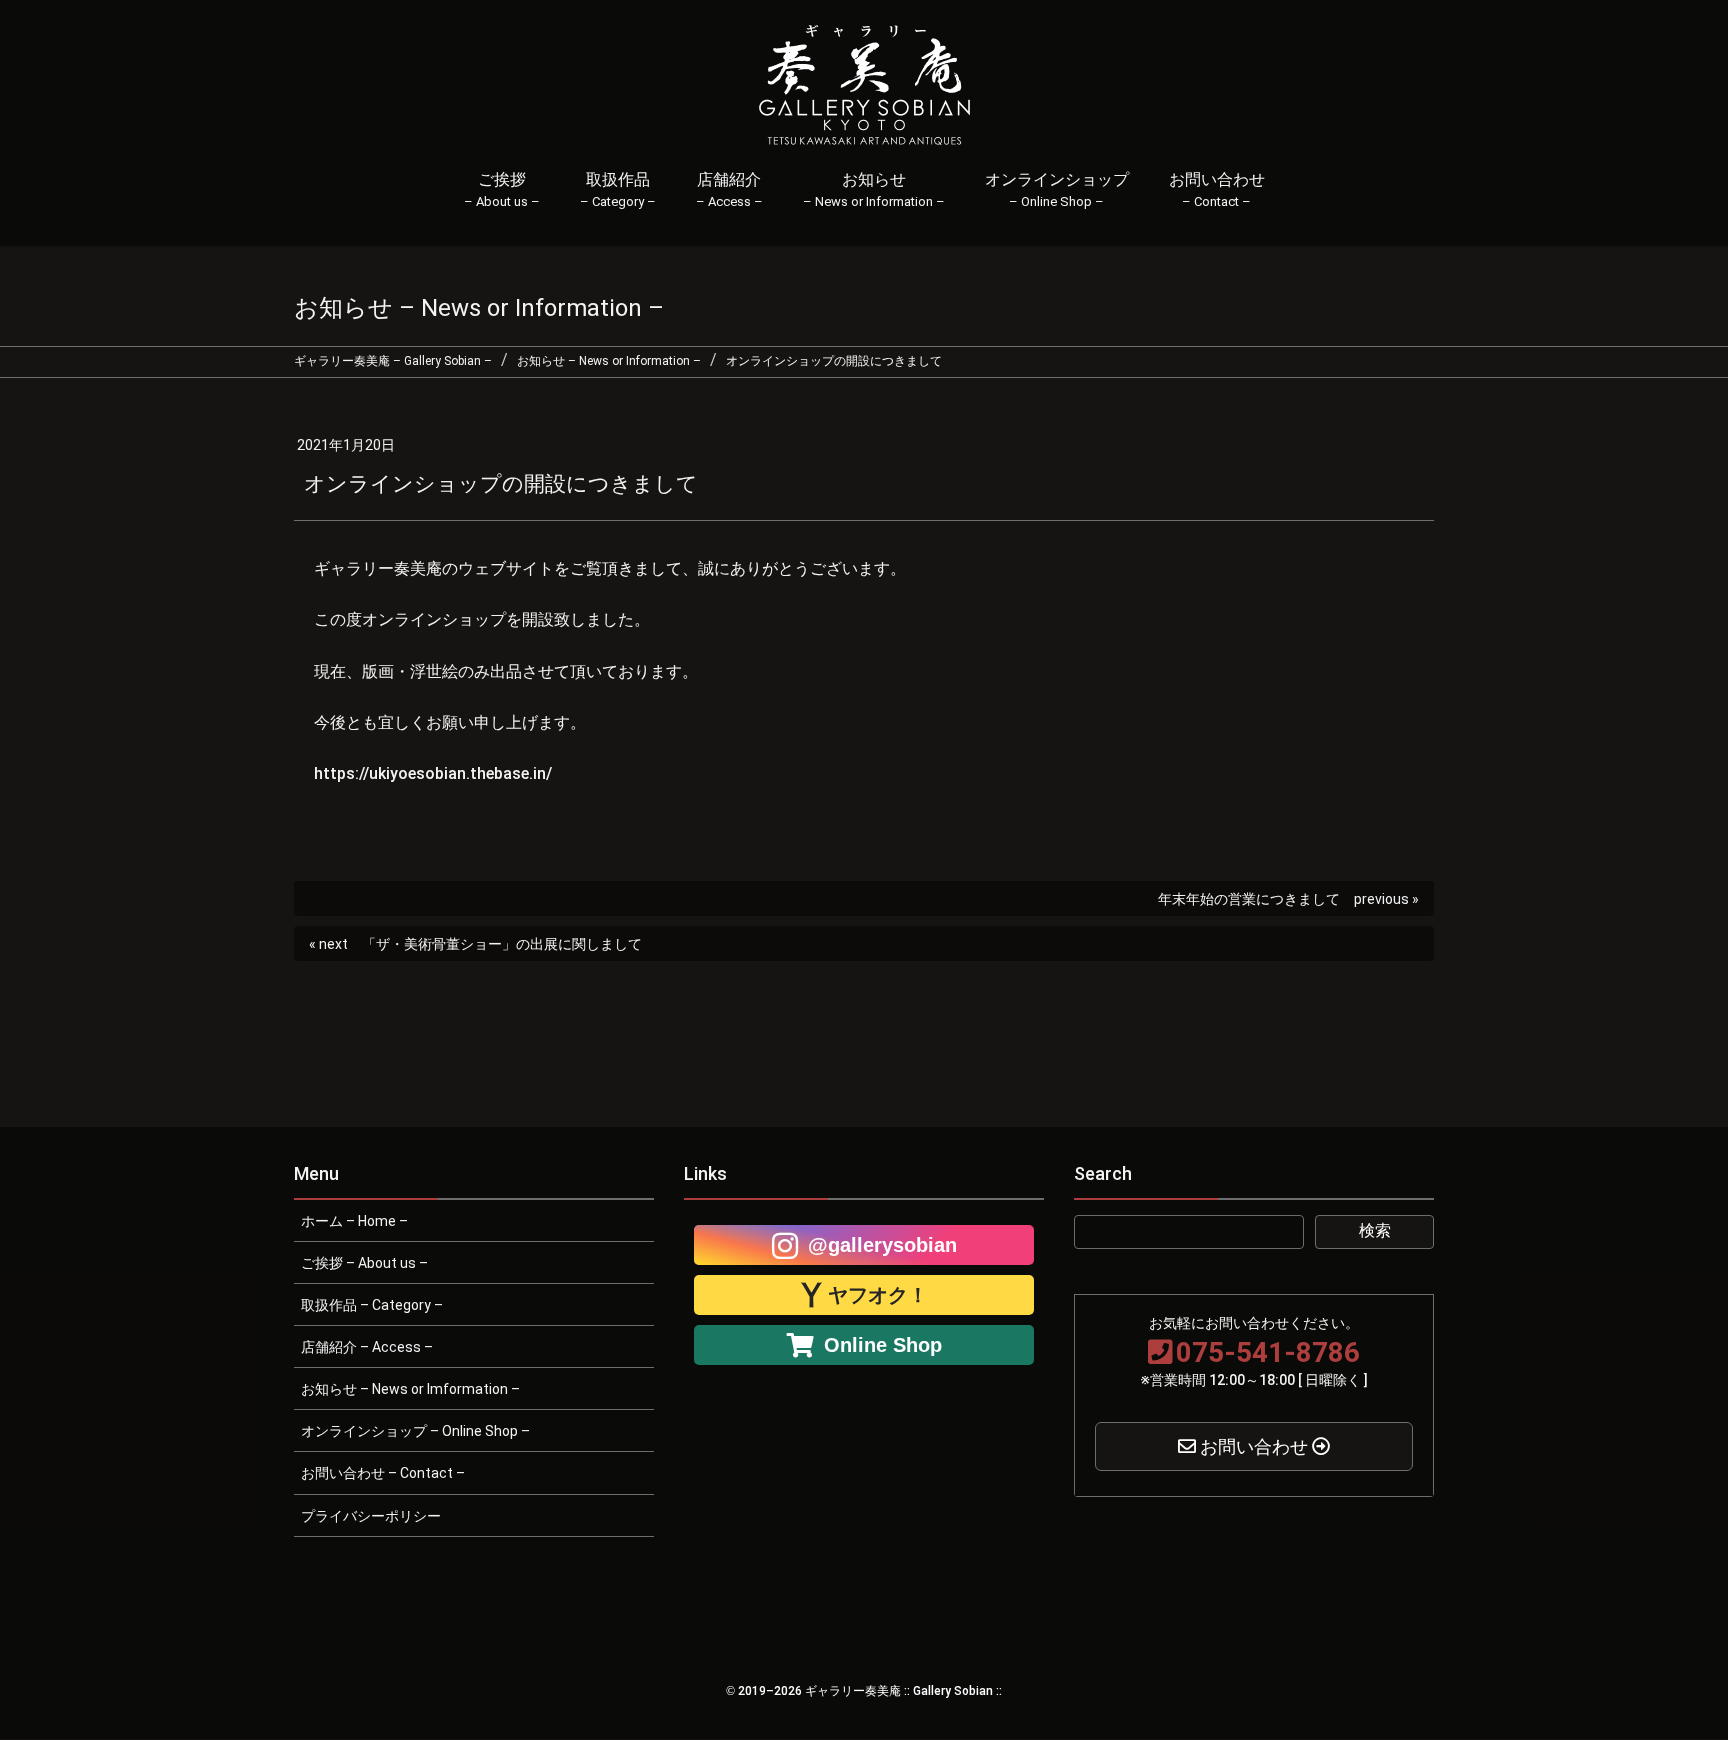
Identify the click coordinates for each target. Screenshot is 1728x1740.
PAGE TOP (1672, 1669)
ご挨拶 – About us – (364, 1263)
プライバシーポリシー (371, 1516)
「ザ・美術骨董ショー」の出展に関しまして (502, 944)
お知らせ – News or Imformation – (410, 1389)
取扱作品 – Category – (372, 1305)
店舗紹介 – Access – (367, 1347)
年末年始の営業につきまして (1249, 899)
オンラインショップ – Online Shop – (415, 1431)
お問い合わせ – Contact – (383, 1473)
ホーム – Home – (354, 1221)
